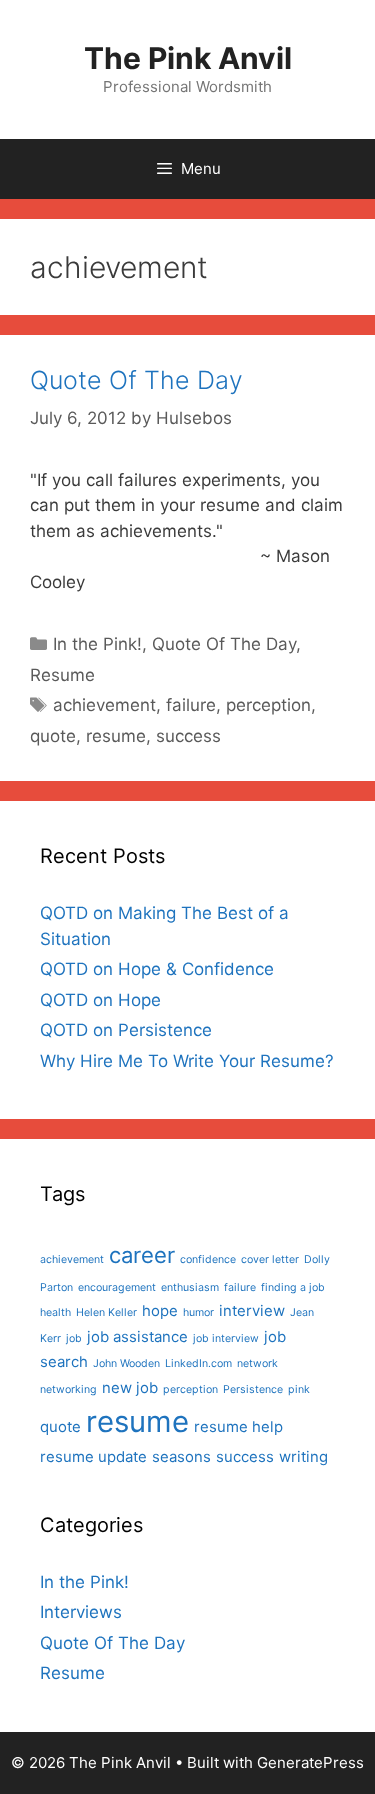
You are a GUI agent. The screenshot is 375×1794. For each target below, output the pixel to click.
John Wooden (126, 1363)
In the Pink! (97, 644)
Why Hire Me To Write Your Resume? (187, 1061)
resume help (238, 1426)
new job (130, 1387)
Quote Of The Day (136, 380)
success (188, 736)
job (74, 1338)
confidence (208, 1259)
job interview (226, 1338)
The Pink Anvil (188, 58)
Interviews (81, 1612)
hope (160, 1310)
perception (268, 705)
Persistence (253, 1389)
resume (116, 736)
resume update (93, 1456)
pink (299, 1389)
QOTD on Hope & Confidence (157, 969)
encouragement (117, 1287)
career (142, 1255)
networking (68, 1389)
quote (53, 736)
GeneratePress (310, 1762)
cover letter (270, 1259)
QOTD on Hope (100, 1000)
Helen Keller (106, 1312)
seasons (181, 1456)
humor (198, 1312)
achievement (104, 705)
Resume (62, 675)
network (257, 1363)
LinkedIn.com (198, 1363)
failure (191, 705)
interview (252, 1310)
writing (303, 1456)
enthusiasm (190, 1287)
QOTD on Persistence (126, 1030)
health (55, 1312)
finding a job (293, 1287)
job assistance (137, 1336)
